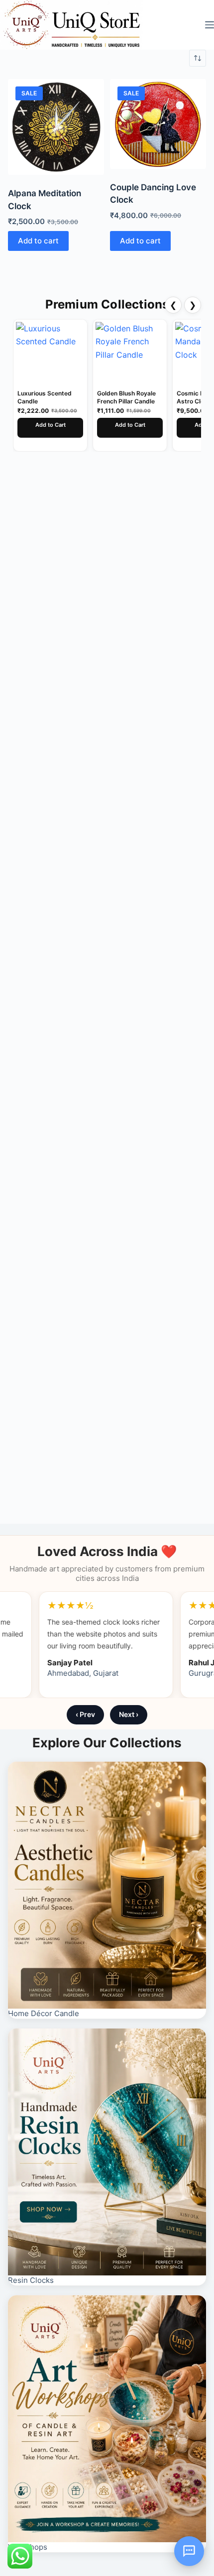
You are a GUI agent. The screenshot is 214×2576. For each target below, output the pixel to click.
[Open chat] (189, 2551)
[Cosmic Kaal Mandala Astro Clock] (130, 353)
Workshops (28, 2547)
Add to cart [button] (38, 241)
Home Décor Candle (44, 2013)
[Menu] (210, 25)
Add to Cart (51, 425)
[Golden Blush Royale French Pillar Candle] (50, 353)
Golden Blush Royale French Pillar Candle (47, 397)
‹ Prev (85, 1714)
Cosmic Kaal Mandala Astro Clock (128, 397)
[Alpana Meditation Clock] (56, 127)
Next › (129, 1714)
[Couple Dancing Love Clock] (158, 124)
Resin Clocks (31, 2280)
